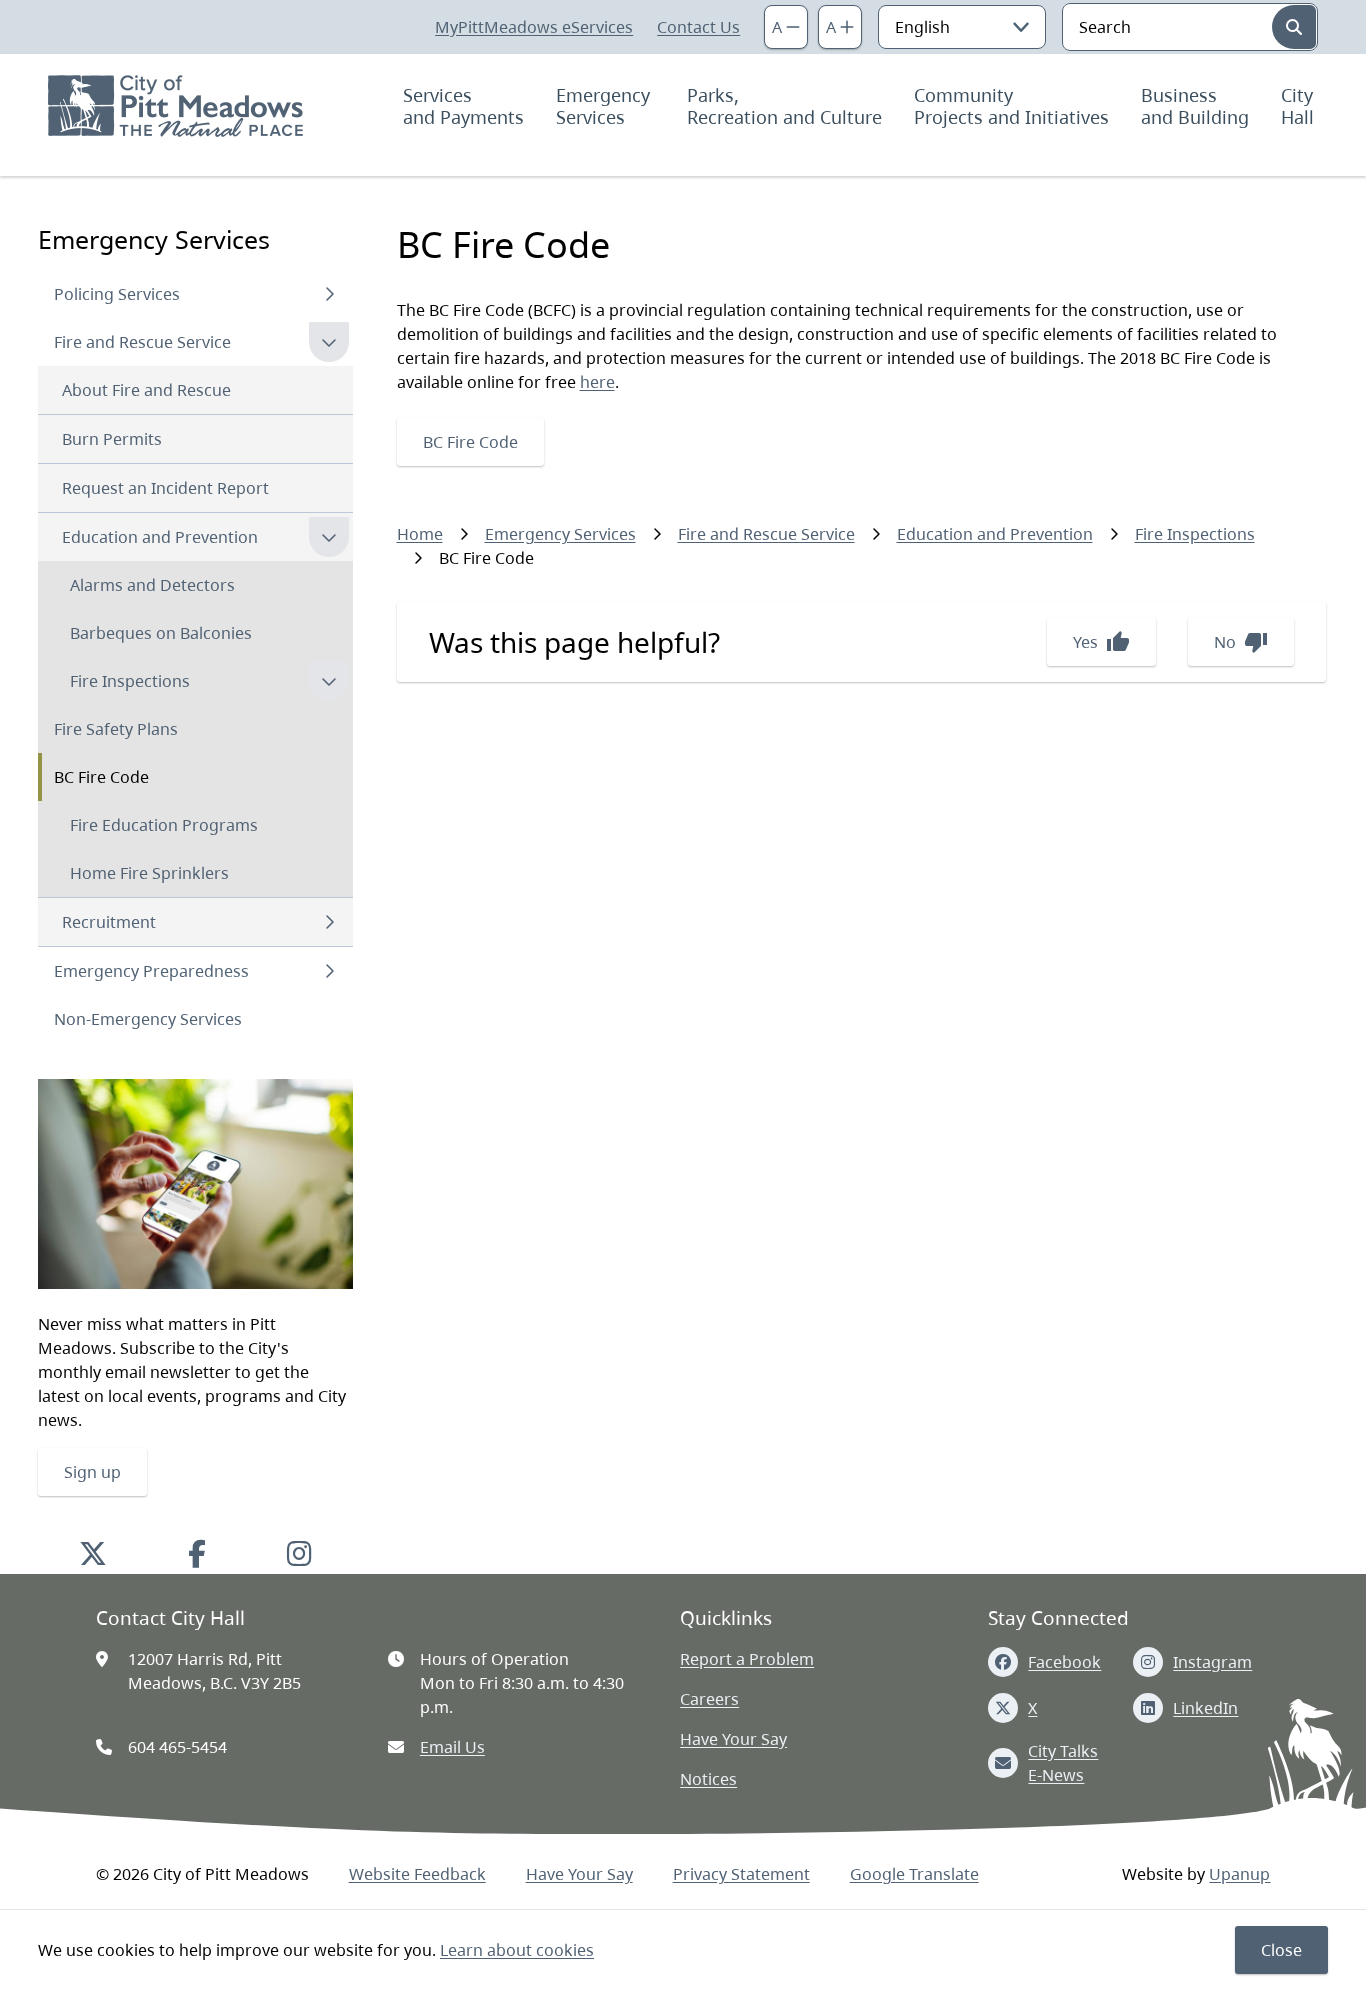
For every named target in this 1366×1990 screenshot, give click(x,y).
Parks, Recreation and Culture (784, 106)
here (597, 382)
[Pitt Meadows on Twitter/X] (93, 1553)
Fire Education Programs (164, 825)
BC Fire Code (101, 777)
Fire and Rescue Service (142, 342)
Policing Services (117, 294)
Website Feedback (417, 1874)
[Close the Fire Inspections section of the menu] (329, 681)
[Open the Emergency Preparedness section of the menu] (329, 971)
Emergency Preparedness (151, 971)
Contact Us (698, 27)
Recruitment (109, 922)
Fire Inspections (130, 681)
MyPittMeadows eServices (534, 27)
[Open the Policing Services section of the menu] (329, 294)
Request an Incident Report (165, 488)
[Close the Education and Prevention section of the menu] (329, 537)
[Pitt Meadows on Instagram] (299, 1553)
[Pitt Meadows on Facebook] (197, 1553)
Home (420, 534)
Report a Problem (747, 1659)
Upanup (1239, 1874)
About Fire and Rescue (146, 390)
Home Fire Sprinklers (149, 873)
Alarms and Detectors (152, 585)
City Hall (1299, 106)
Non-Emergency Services (148, 1019)
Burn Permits (112, 439)
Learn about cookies (517, 1950)
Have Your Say (733, 1739)
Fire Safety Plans (116, 729)
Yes (1101, 642)
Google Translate (914, 1874)
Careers (709, 1699)
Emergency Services (605, 106)
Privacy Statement (741, 1874)
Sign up (92, 1472)
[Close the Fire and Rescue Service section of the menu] (329, 342)
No (1241, 642)
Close (1281, 1950)
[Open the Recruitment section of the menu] (329, 922)
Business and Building (1195, 106)
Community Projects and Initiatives (1011, 106)
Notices (708, 1779)
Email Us (452, 1747)
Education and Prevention (160, 537)
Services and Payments (463, 106)
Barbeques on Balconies (161, 633)
